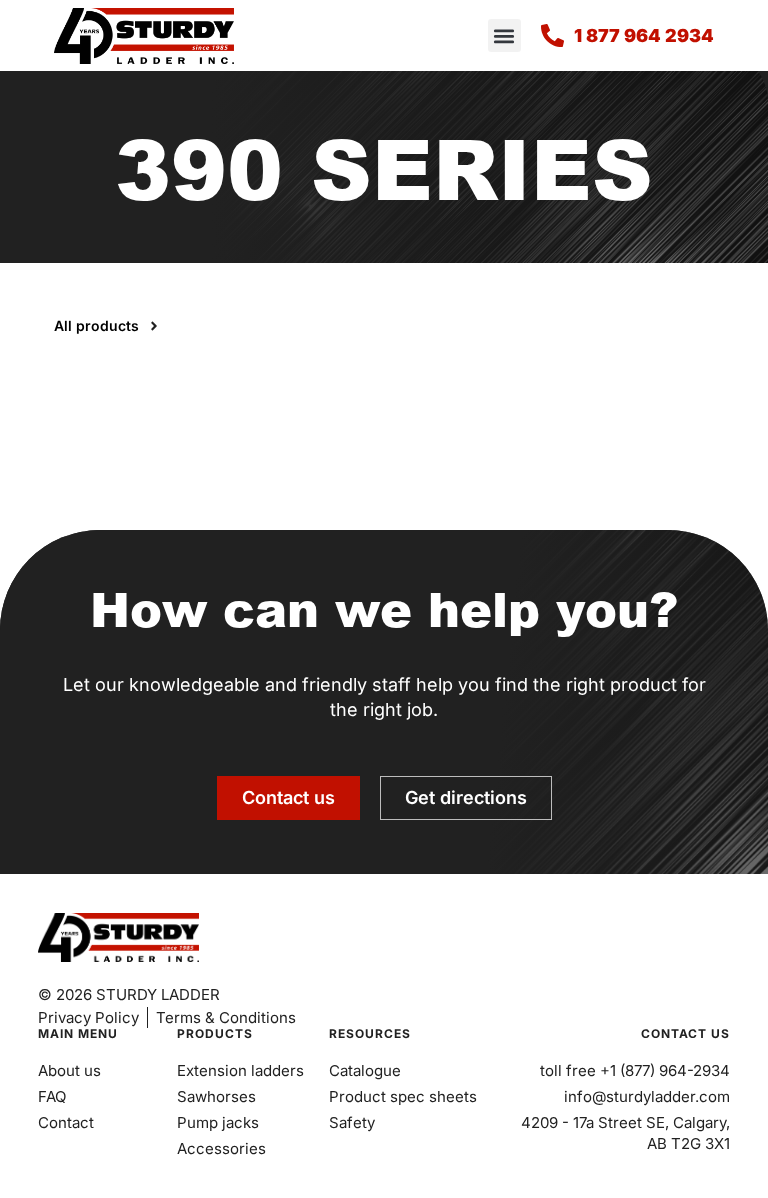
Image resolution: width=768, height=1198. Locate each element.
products (215, 1033)
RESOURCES (370, 1033)
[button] (504, 35)
